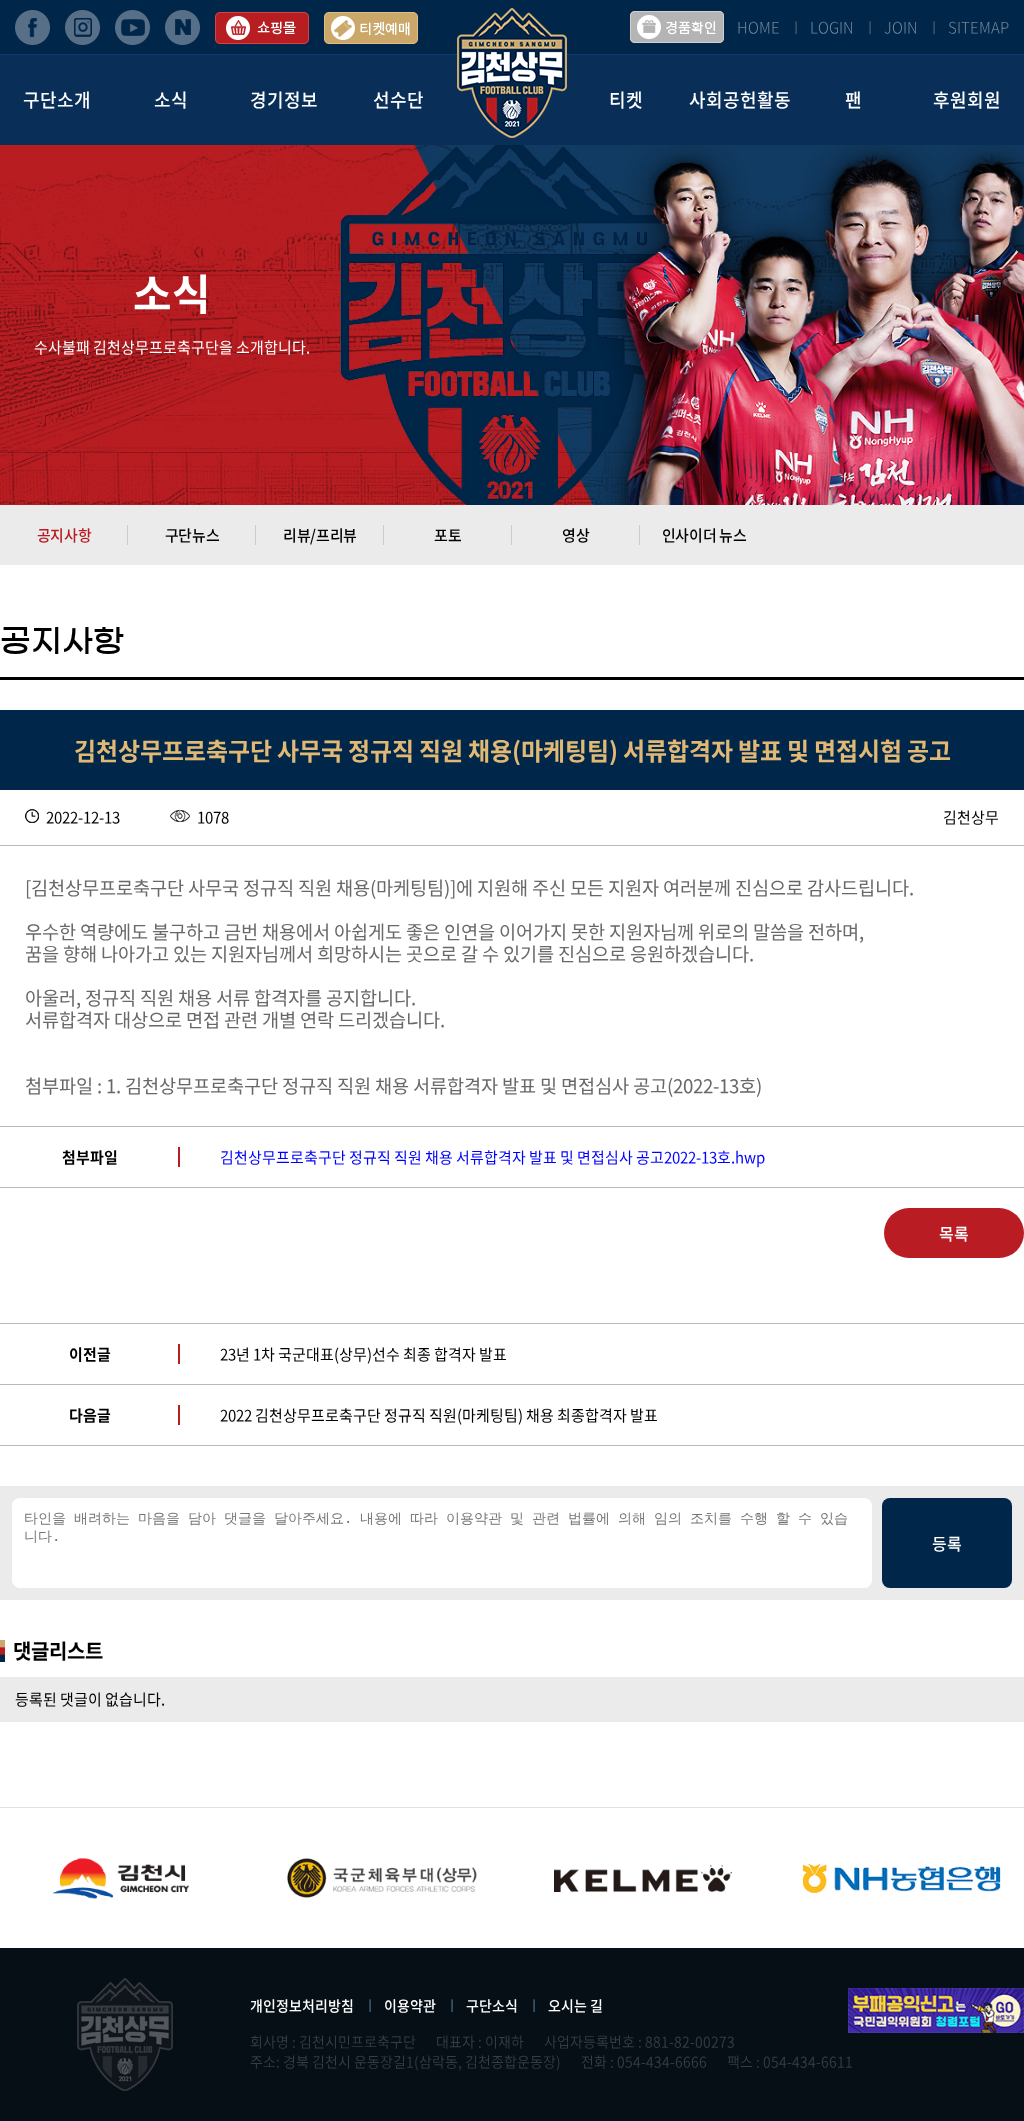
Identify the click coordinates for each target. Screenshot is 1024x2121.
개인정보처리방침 (302, 2005)
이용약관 (410, 2005)
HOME (758, 27)
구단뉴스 (192, 535)
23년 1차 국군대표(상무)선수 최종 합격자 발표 (363, 1354)
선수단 (398, 99)
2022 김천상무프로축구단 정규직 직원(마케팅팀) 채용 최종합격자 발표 (439, 1415)
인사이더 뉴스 (704, 535)
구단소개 (57, 99)
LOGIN (832, 27)
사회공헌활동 (740, 99)
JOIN (901, 27)
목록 (954, 1233)
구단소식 (492, 2005)
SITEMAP (978, 27)
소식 (171, 99)
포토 (447, 535)
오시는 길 (575, 2005)
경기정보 (284, 99)
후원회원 (967, 99)
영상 (575, 535)
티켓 (626, 99)
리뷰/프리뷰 (320, 535)
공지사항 (64, 535)
